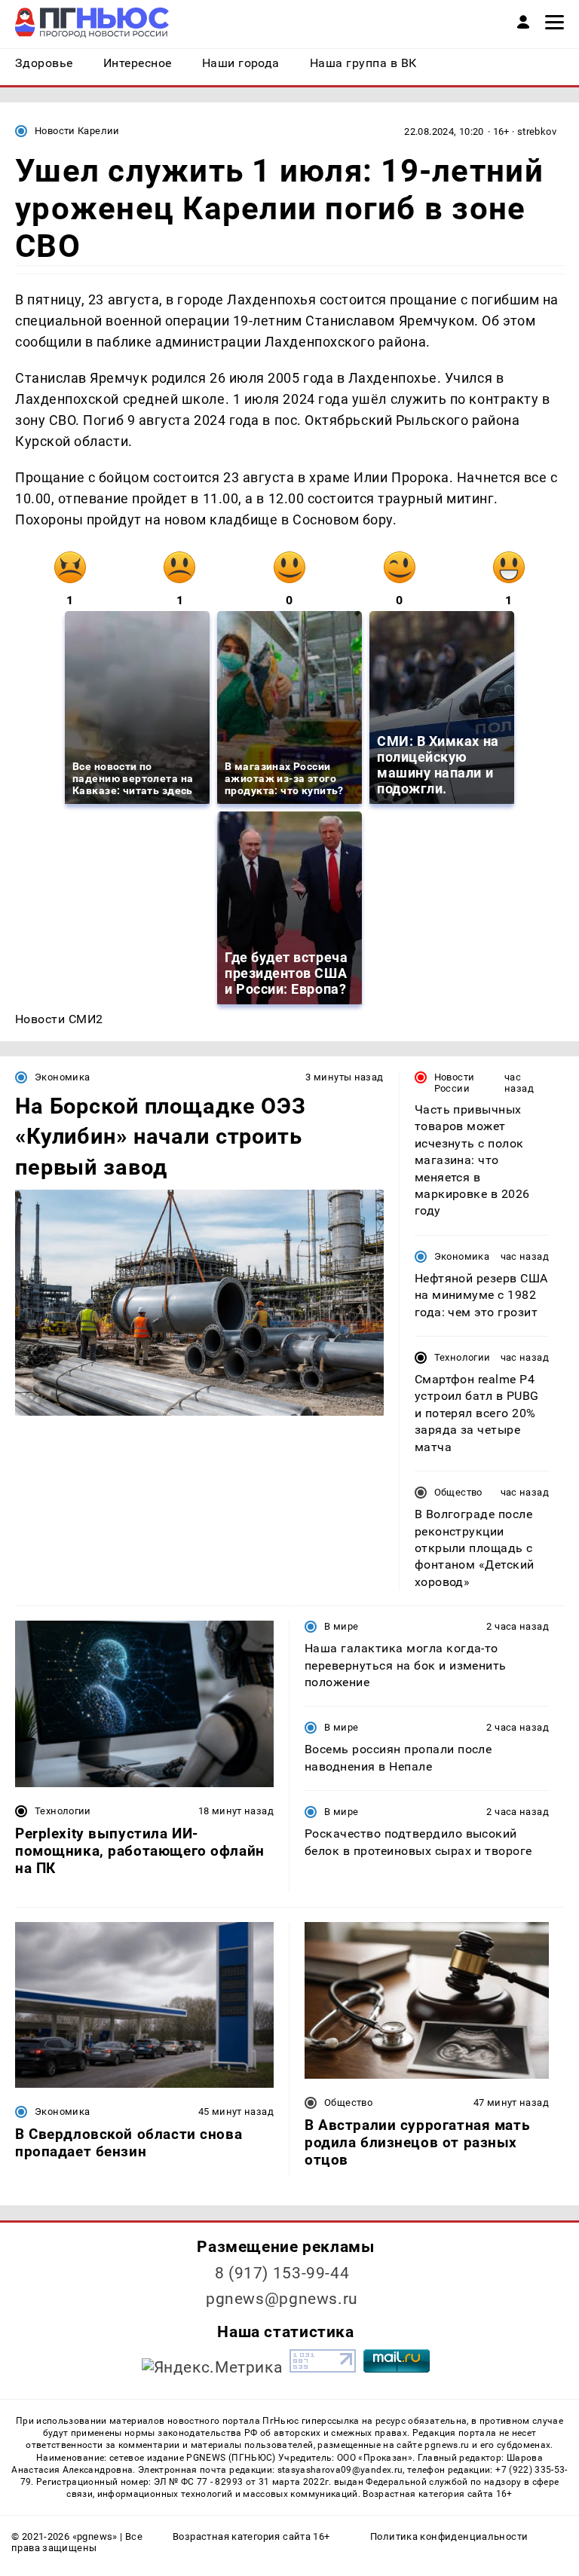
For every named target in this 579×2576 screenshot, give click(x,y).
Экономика (62, 1077)
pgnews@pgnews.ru (282, 2299)
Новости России (455, 1083)
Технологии (463, 1357)
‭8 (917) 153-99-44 (282, 2273)
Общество (458, 1492)
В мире (341, 1626)
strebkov (537, 131)
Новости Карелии (77, 131)
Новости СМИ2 (59, 1019)
